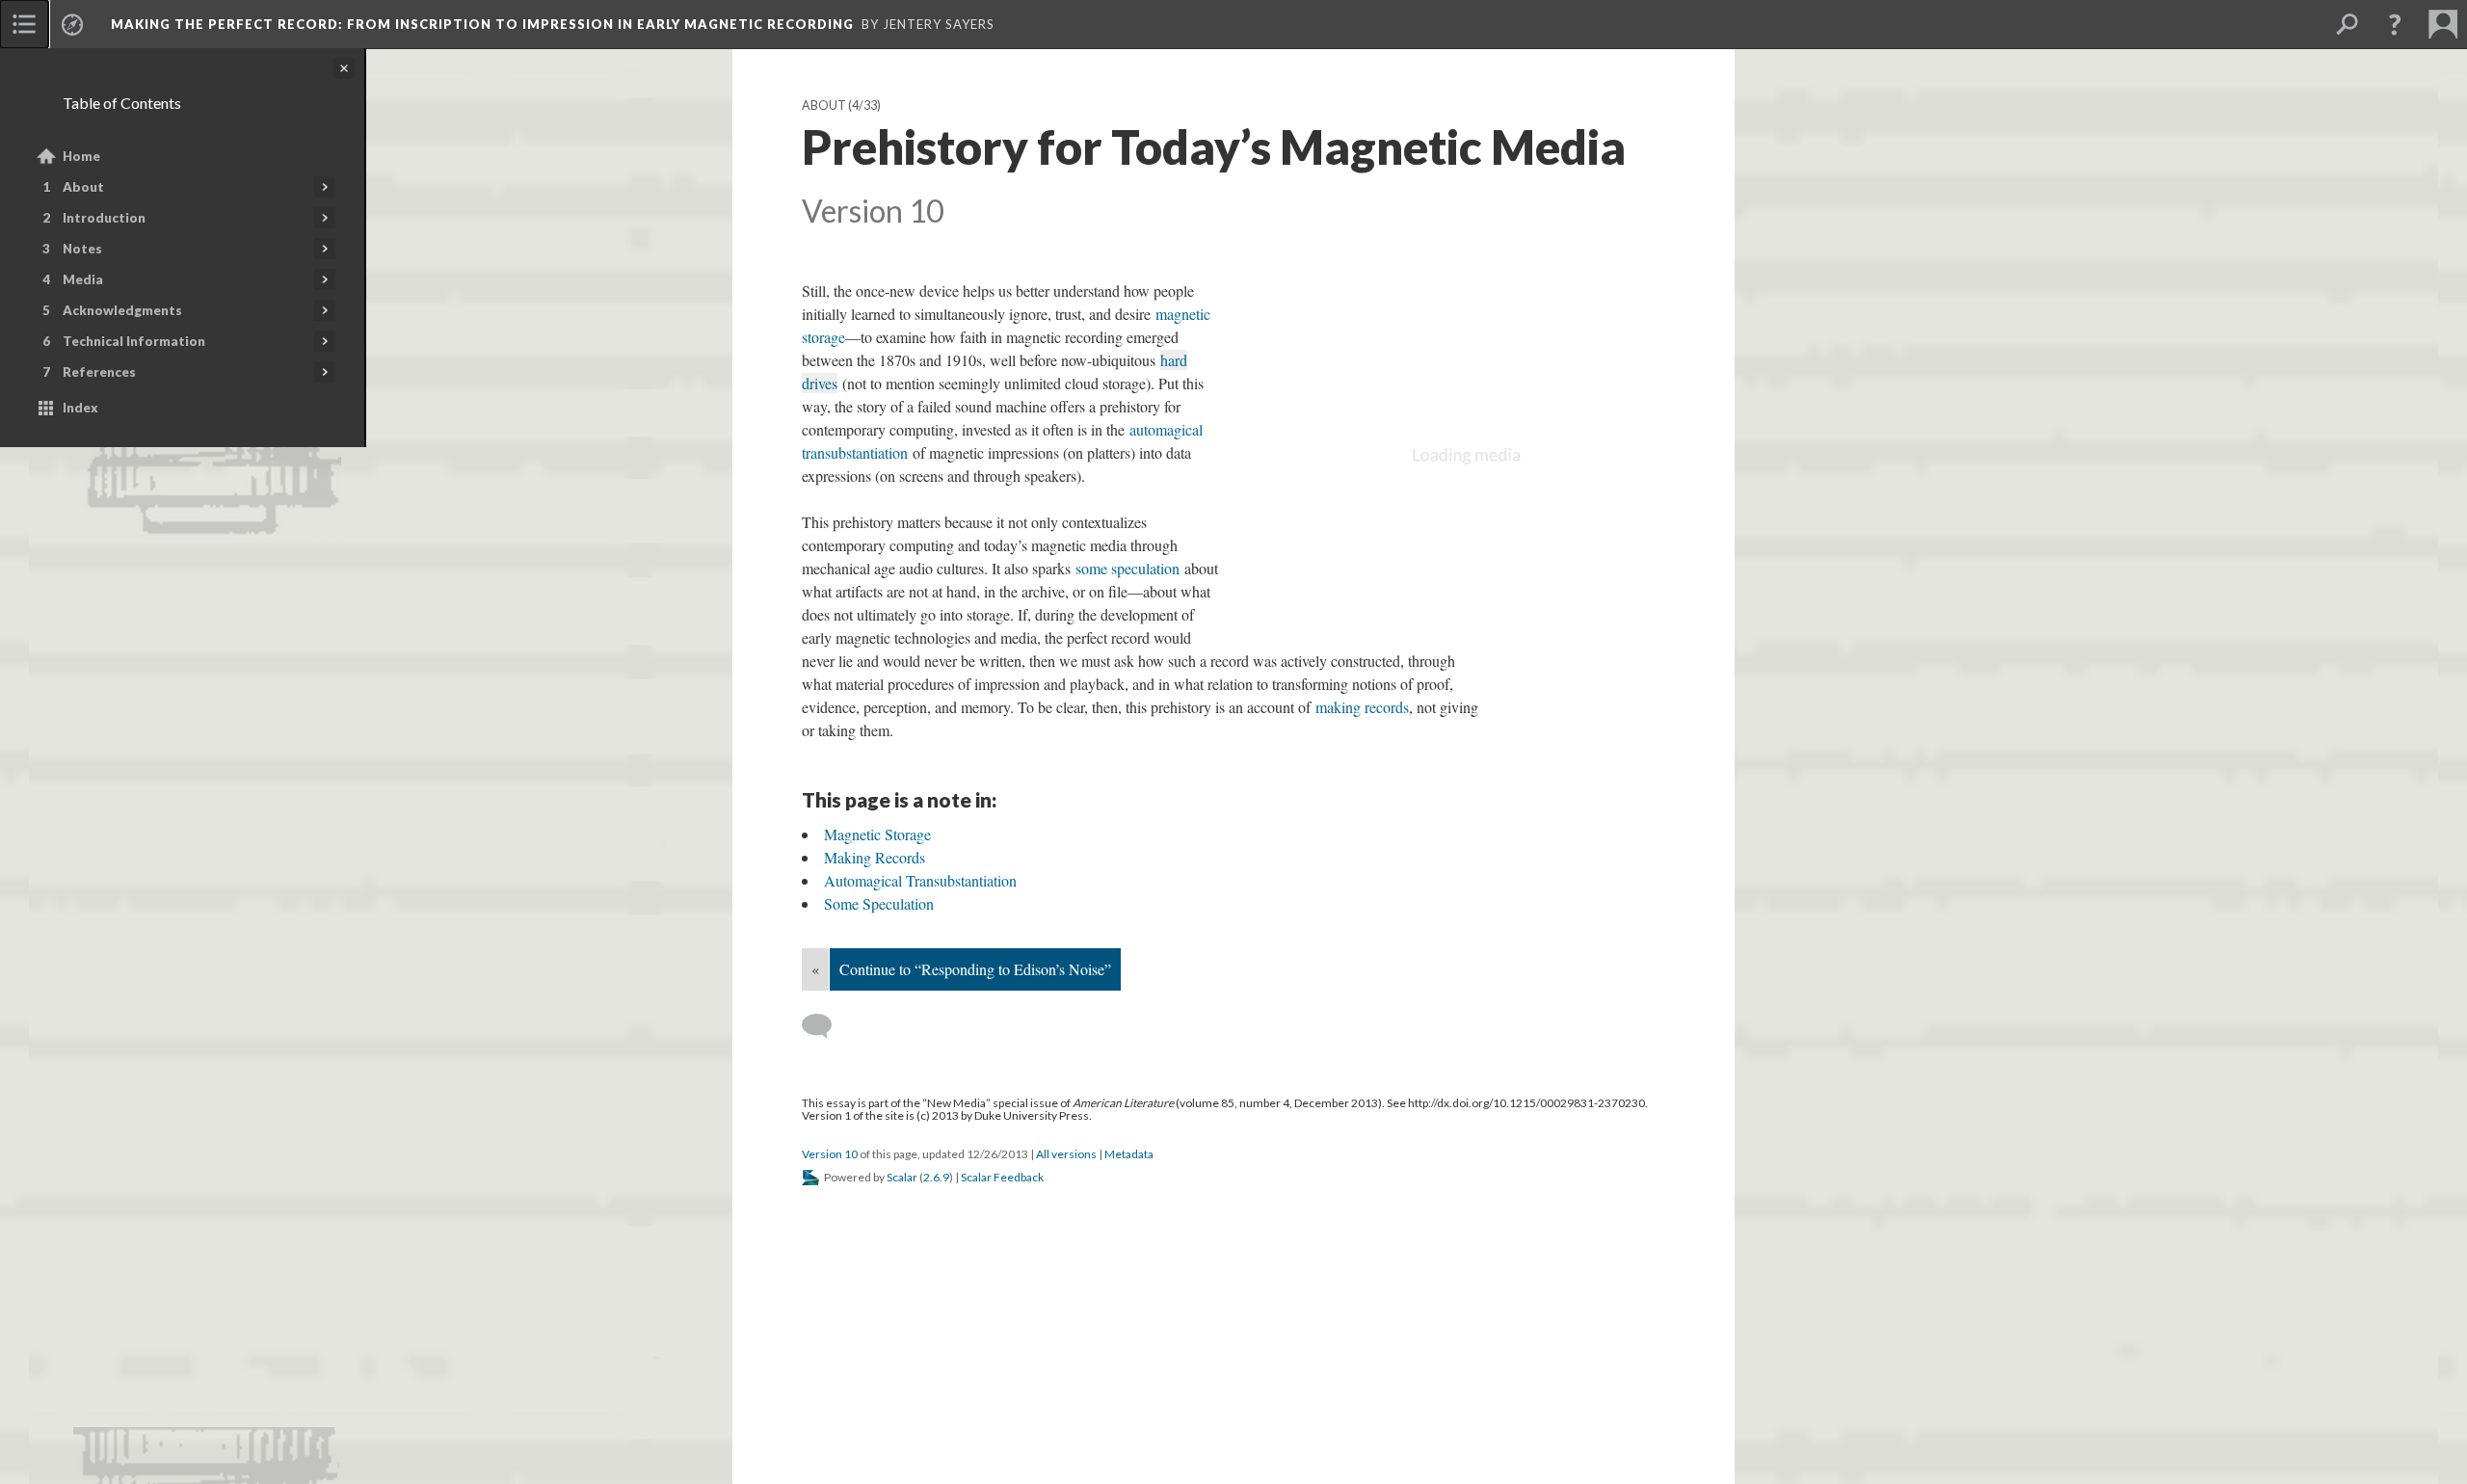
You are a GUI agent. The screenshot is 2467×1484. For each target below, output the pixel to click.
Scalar (902, 1177)
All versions (1066, 1154)
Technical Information (134, 341)
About (83, 187)
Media (83, 279)
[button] (2395, 24)
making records (1362, 707)
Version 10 (830, 1154)
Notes (82, 249)
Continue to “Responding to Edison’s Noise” (975, 969)
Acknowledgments (122, 310)
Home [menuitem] (81, 156)
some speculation (1127, 568)
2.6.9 (936, 1177)
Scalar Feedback (1002, 1177)
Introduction (104, 218)
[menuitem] (24, 24)
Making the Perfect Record (482, 24)
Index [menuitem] (80, 408)
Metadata (1129, 1154)
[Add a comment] (825, 1026)
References (99, 372)
